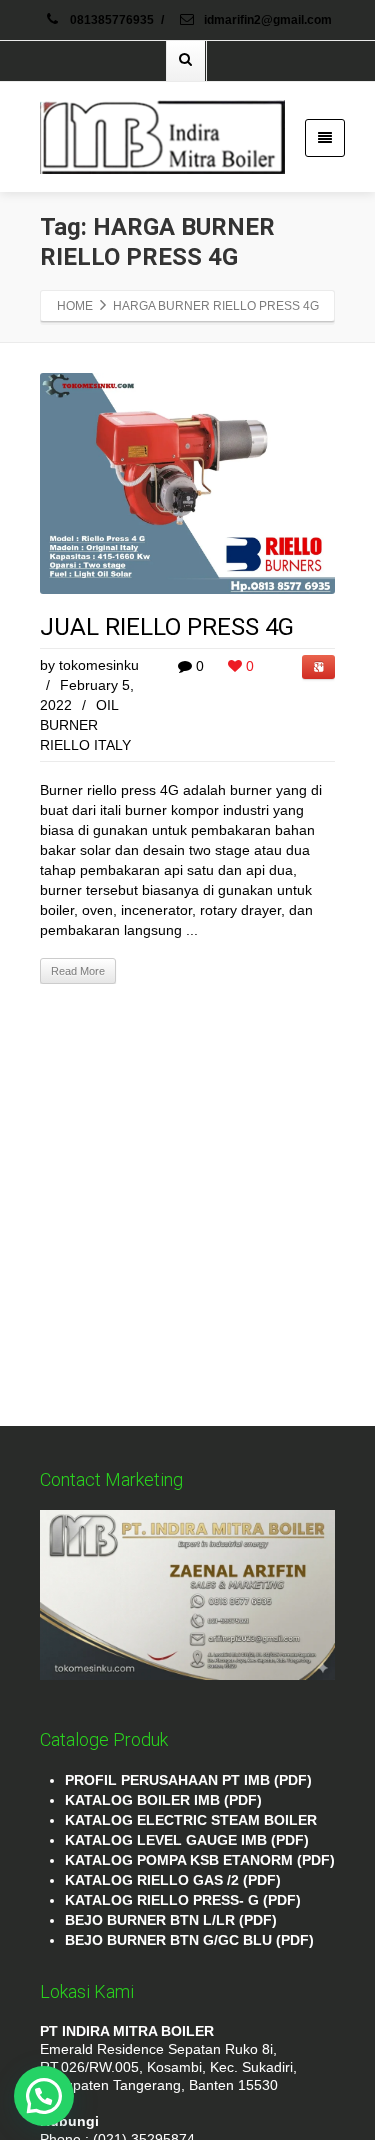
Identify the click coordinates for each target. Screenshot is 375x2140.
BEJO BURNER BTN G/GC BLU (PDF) (189, 1940)
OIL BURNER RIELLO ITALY (85, 725)
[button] (44, 2096)
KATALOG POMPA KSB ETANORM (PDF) (200, 1860)
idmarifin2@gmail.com (266, 20)
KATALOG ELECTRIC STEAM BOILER (191, 1820)
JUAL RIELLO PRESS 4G (167, 627)
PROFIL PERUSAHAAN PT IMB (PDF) (188, 1780)
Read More (78, 971)
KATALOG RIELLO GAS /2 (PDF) (173, 1880)
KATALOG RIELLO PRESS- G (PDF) (183, 1900)
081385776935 (112, 20)
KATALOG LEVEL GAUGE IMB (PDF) (187, 1840)
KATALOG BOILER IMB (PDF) (163, 1800)
